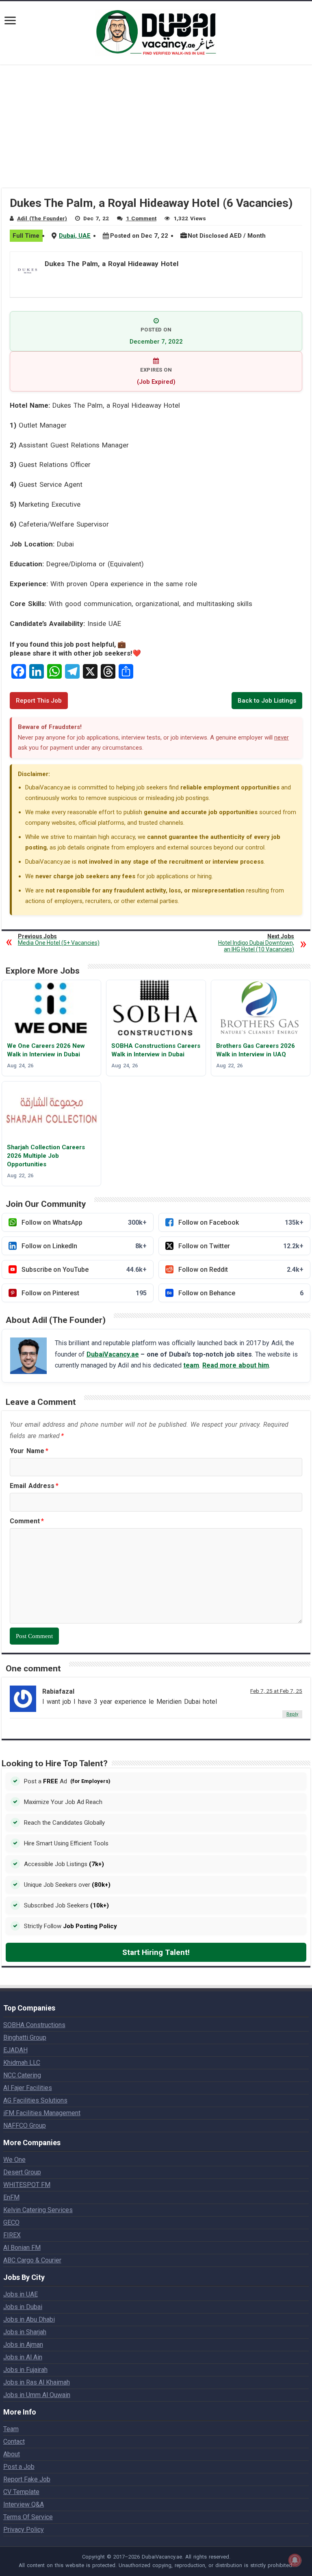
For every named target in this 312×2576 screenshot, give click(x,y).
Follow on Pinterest (84, 1293)
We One (14, 2160)
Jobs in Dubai (23, 2307)
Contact (14, 2442)
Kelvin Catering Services (38, 2210)
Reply (292, 1714)
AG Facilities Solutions (35, 2100)
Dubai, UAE (75, 236)
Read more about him (236, 1365)
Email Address (34, 1486)
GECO (11, 2222)
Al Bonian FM (22, 2248)
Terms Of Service (28, 2517)
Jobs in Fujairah (25, 2370)
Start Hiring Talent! (156, 1952)
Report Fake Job (27, 2479)
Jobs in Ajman (23, 2345)
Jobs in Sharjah (25, 2332)
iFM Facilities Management (42, 2113)
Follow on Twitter (241, 1246)
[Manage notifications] (295, 2560)
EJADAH (15, 2050)
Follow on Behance (241, 1293)
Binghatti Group (25, 2037)
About (12, 2454)
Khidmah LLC (22, 2063)
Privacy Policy (24, 2530)
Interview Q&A (24, 2504)
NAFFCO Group (25, 2126)
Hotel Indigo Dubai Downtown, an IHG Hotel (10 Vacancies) (256, 943)
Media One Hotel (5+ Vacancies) (59, 940)
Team (11, 2429)
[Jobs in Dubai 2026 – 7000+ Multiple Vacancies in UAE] (156, 31)
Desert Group (22, 2172)
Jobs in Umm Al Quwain (37, 2395)
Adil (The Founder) (42, 218)
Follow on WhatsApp (84, 1222)
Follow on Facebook (241, 1222)
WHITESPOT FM (27, 2185)
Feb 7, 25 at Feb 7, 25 (276, 1691)
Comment (27, 1521)
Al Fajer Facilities (28, 2088)
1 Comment (141, 218)
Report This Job (39, 701)
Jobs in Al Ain (23, 2357)
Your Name (29, 1451)
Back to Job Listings (267, 701)
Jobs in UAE (21, 2294)
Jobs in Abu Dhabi (29, 2319)
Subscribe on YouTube (84, 1270)
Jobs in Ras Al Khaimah (37, 2382)
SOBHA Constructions (34, 2025)
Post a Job (19, 2467)
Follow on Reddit (241, 1270)
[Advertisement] (156, 131)
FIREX (12, 2235)
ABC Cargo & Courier (32, 2260)
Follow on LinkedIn (84, 1246)
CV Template (21, 2492)
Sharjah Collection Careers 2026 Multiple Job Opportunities (46, 1156)
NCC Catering (22, 2075)
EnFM (11, 2197)
